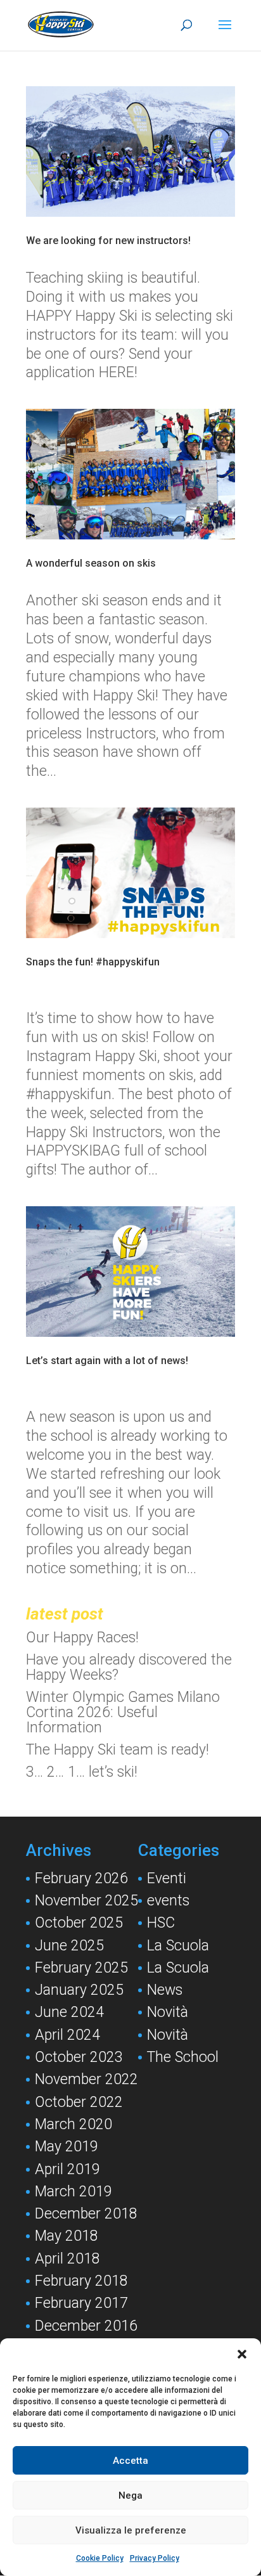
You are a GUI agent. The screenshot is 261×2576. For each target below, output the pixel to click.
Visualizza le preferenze (131, 2530)
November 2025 (86, 1901)
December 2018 (86, 2214)
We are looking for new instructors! (108, 241)
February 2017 (81, 2303)
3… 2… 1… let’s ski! (82, 1772)
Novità (168, 2012)
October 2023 (79, 2057)
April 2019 (67, 2169)
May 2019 (67, 2147)
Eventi (167, 1878)
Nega (130, 2495)
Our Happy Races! (82, 1638)
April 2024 (67, 2035)
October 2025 (79, 1923)
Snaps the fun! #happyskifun (93, 962)
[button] (242, 2354)
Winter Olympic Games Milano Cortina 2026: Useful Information (123, 1712)
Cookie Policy (100, 2558)
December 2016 (86, 2326)
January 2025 (79, 1990)
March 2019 (73, 2192)
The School (183, 2057)
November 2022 (86, 2079)
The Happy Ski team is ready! (118, 1750)
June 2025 (69, 1946)
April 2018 (67, 2259)
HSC (161, 1923)
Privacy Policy (155, 2558)
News (165, 1990)
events (168, 1901)
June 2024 (69, 2012)
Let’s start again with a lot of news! (107, 1361)
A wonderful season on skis (91, 563)
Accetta (130, 2461)
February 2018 (81, 2281)
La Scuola (178, 1946)
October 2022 (79, 2102)
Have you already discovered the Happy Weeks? (129, 1667)
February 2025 (81, 1968)
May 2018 (67, 2236)
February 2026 (81, 1878)
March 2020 (73, 2124)
